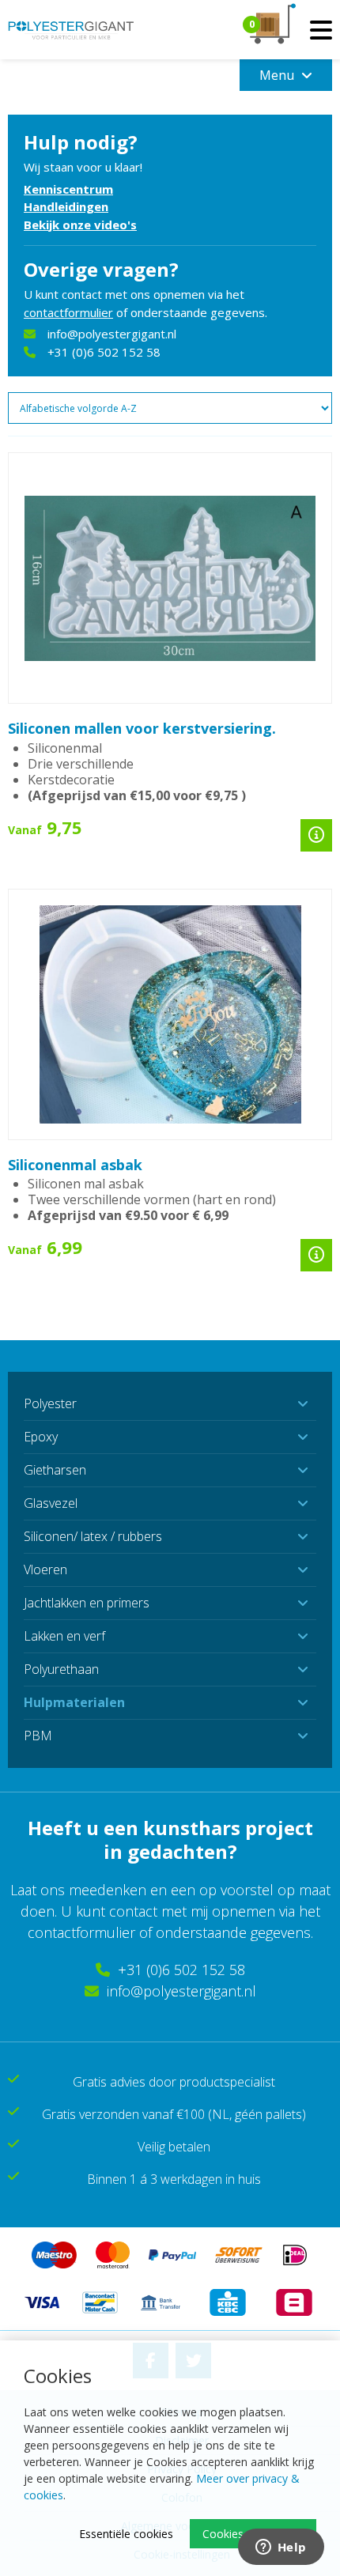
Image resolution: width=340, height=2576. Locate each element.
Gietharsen (55, 1470)
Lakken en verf (64, 1636)
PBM (38, 1736)
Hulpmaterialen (74, 1702)
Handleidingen (66, 206)
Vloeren (45, 1569)
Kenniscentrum (68, 189)
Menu (278, 75)
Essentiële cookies (126, 2534)
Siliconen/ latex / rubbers (93, 1536)
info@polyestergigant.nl (112, 334)
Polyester (50, 1403)
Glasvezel (51, 1503)
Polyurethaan (61, 1669)
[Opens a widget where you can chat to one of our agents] (281, 2548)
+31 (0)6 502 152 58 (104, 352)
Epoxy (41, 1437)
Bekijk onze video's (80, 225)
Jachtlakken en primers (87, 1603)
